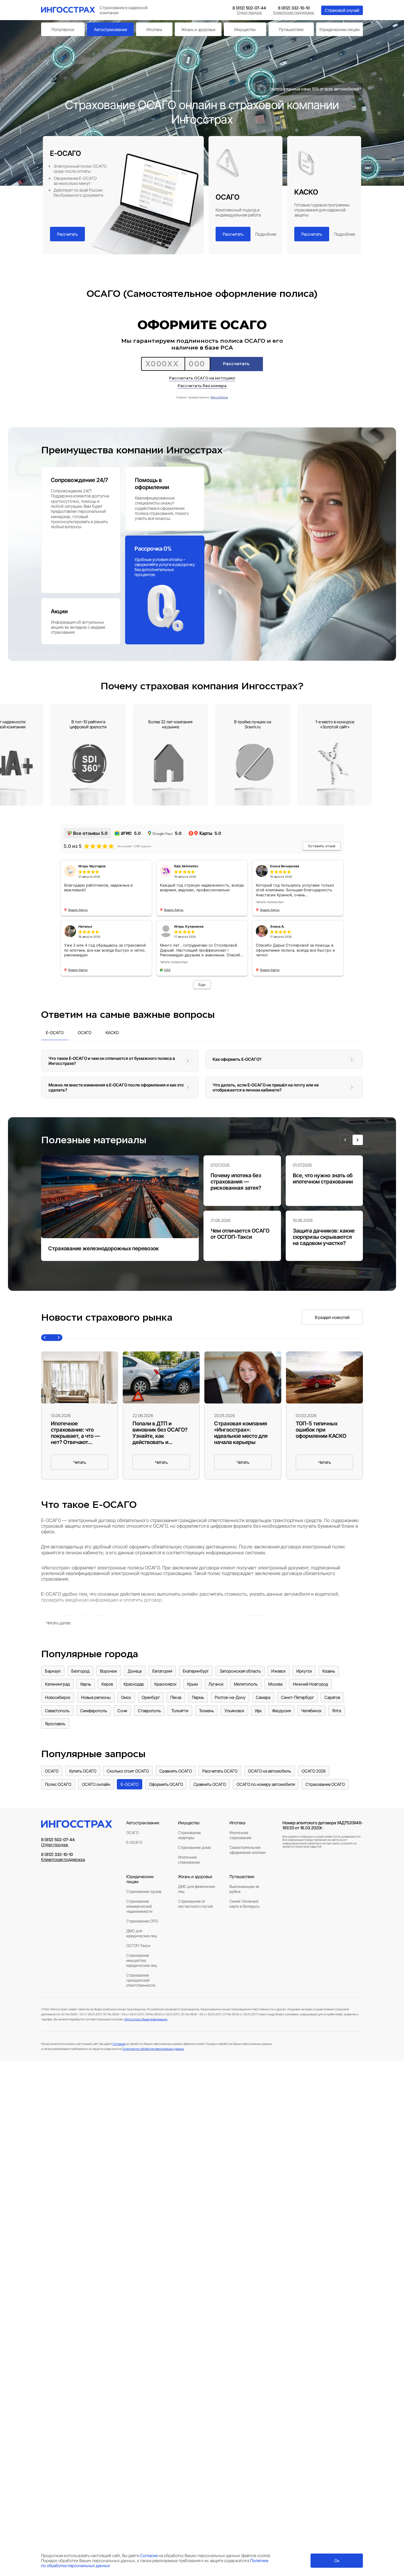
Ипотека (154, 29)
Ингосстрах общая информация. (146, 2019)
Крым (193, 1684)
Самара (263, 1697)
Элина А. (277, 926)
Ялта (337, 1711)
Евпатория (162, 1671)
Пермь (198, 1697)
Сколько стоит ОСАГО (128, 1771)
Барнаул (53, 1671)
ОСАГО (52, 1771)
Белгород (80, 1671)
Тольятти (180, 1711)
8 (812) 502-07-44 (249, 8)
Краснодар (134, 1684)
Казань (329, 1671)
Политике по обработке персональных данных (153, 2049)
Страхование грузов (144, 1892)
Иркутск (304, 1671)
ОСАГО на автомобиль (270, 1771)
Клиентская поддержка (294, 13)
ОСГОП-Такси (138, 1946)
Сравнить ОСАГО (176, 1771)
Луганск (216, 1684)
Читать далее (58, 1623)
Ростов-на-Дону (230, 1697)
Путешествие (291, 29)
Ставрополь (149, 1711)
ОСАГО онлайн (96, 1784)
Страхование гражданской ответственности (141, 1980)
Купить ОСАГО (83, 1771)
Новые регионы (96, 1697)
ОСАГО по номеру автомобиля (266, 1784)
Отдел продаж (249, 13)
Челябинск (311, 1711)
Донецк (135, 1671)
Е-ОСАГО (130, 1784)
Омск (126, 1697)
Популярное (63, 29)
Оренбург (151, 1697)
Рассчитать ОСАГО (220, 1771)
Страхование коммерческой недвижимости (139, 1906)
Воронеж (109, 1671)
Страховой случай (342, 10)
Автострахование (110, 29)
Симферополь (94, 1711)
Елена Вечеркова (285, 866)
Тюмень (206, 1711)
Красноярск (165, 1684)
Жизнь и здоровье (198, 29)
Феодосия (281, 1711)
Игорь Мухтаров (92, 866)
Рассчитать (67, 234)
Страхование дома (194, 1847)
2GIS (167, 970)
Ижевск (278, 1671)
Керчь (86, 1684)
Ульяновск (234, 1711)
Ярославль (55, 1724)
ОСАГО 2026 (314, 1771)
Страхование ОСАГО (325, 1784)
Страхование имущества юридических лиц (142, 1960)
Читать (80, 1462)
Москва (275, 1684)
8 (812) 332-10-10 (294, 8)
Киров (107, 1684)
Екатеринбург (196, 1671)
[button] (345, 1140)
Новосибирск (58, 1697)
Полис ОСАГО (58, 1784)
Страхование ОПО (142, 1921)
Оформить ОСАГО (166, 1784)
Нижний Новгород (310, 1684)
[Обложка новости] (80, 1377)
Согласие (119, 2044)
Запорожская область (240, 1671)
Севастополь (57, 1711)
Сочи (122, 1711)
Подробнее (266, 234)
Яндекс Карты (78, 910)
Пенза (176, 1697)
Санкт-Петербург (298, 1697)
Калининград (57, 1684)
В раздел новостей (332, 1317)
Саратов (332, 1697)
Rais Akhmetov (186, 866)
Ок (337, 2561)
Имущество (245, 29)
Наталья (85, 926)
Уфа (258, 1711)
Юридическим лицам (340, 29)
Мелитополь (246, 1684)
